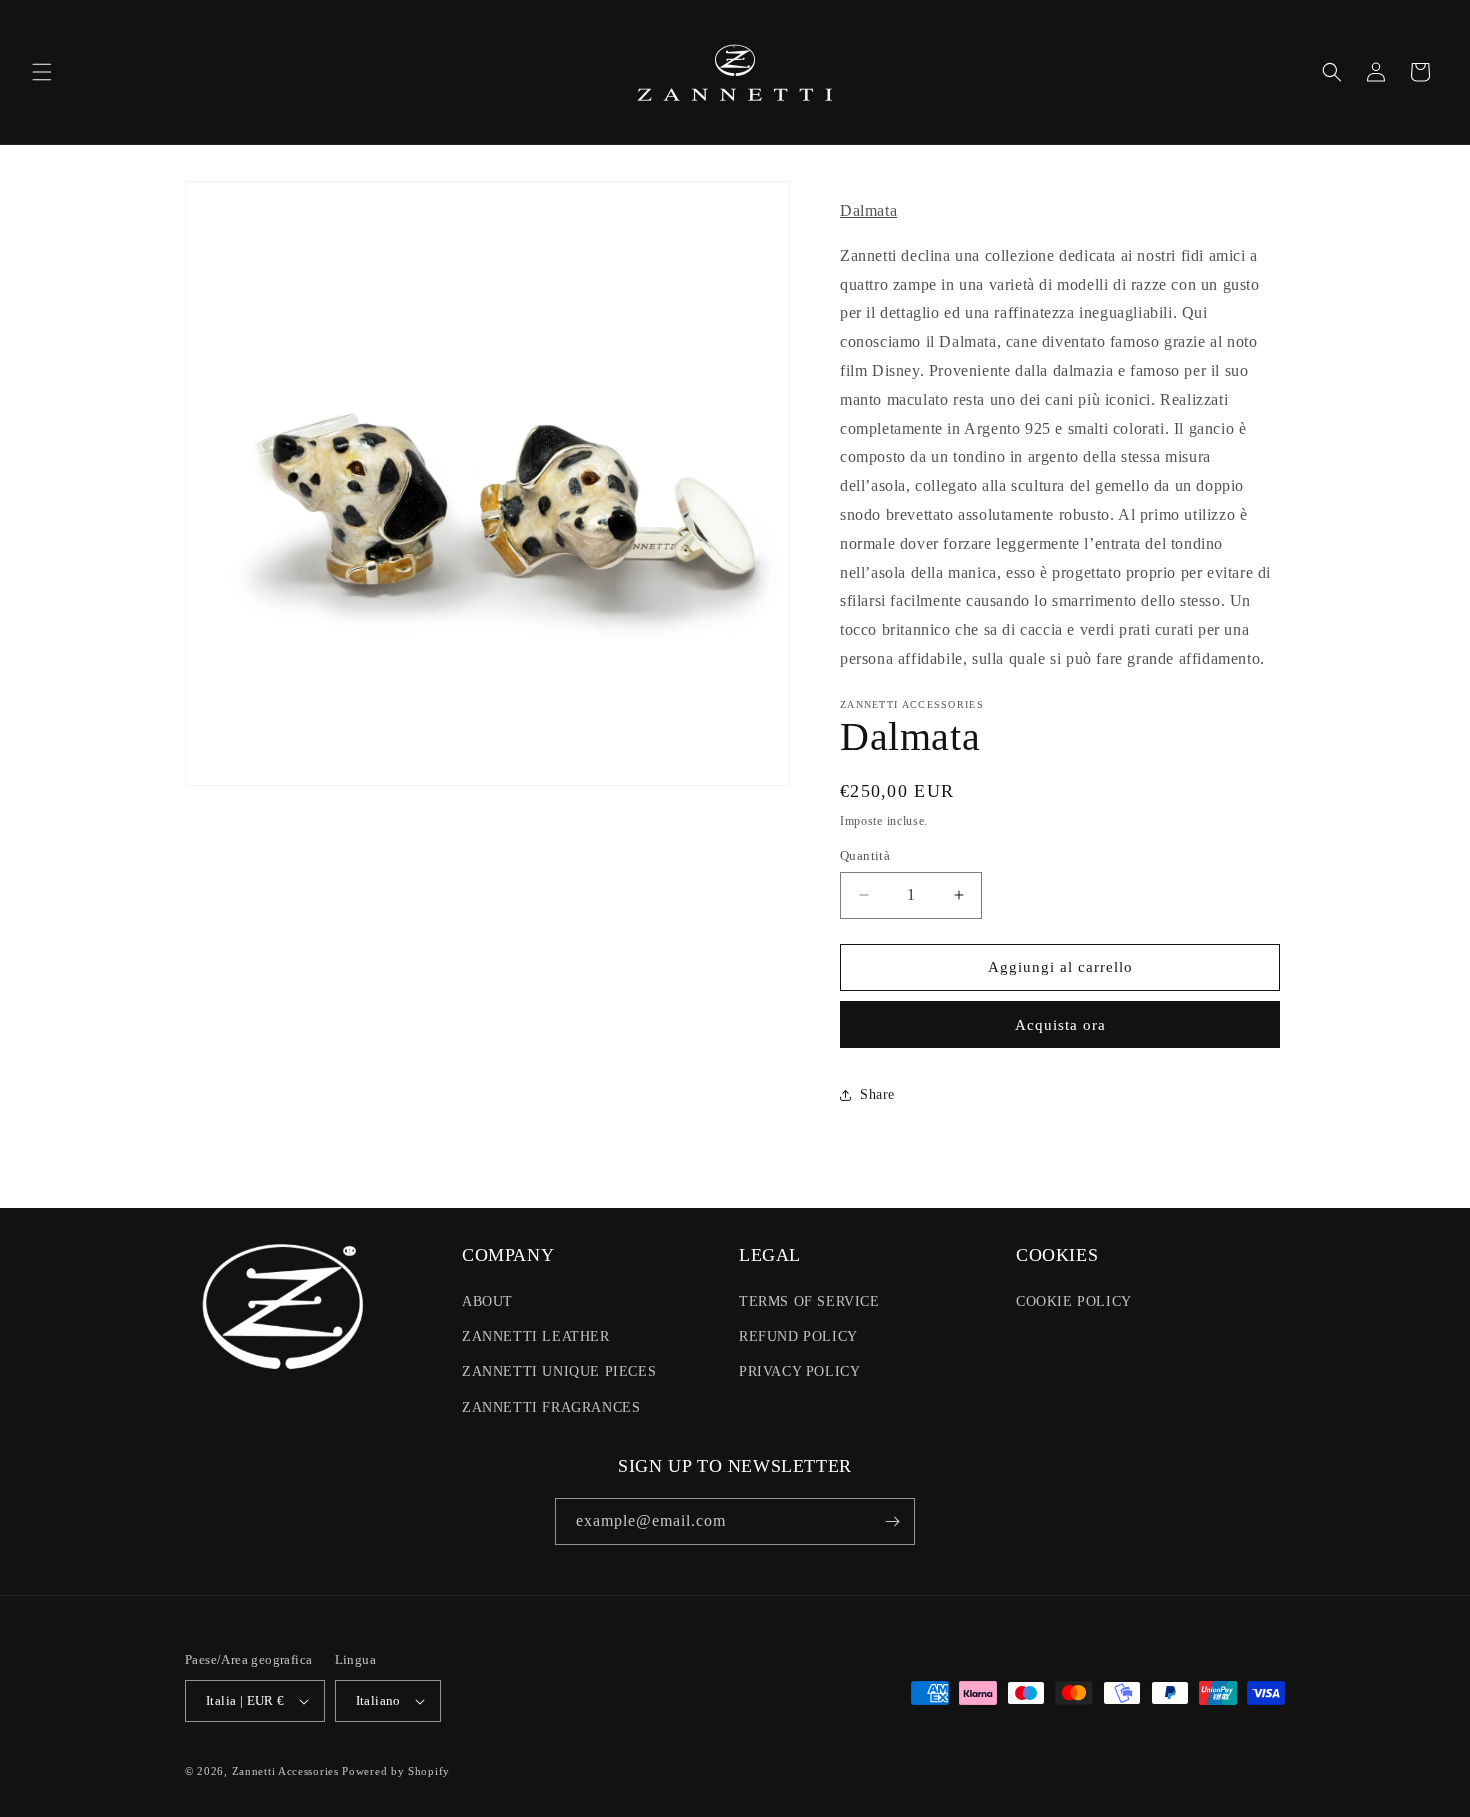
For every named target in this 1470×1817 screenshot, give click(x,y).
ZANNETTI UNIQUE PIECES (559, 1371)
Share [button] (877, 1094)
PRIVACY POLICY (799, 1371)
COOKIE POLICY (1074, 1301)
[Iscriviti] (892, 1521)
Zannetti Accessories (285, 1771)
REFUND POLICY (798, 1336)
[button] (42, 72)
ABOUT (487, 1301)
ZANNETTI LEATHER (536, 1336)
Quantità (865, 855)
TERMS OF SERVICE (809, 1301)
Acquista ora (1060, 1025)
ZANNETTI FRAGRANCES (551, 1407)
